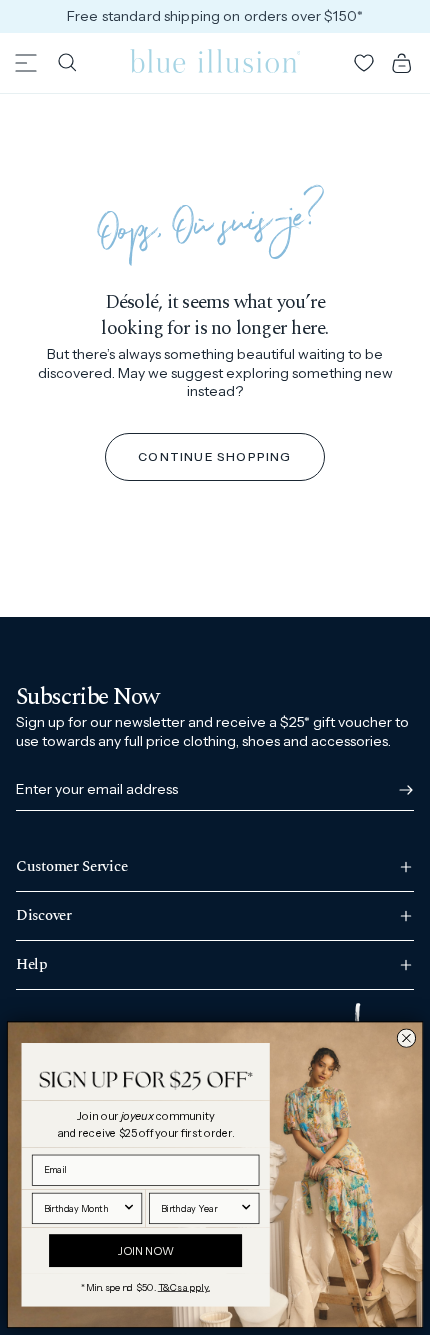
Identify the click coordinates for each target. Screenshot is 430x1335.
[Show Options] (129, 1208)
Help (32, 964)
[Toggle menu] (26, 63)
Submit (402, 790)
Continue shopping (214, 456)
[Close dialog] (406, 1037)
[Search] (67, 63)
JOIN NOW (145, 1250)
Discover (44, 915)
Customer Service (71, 868)
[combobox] (83, 1208)
